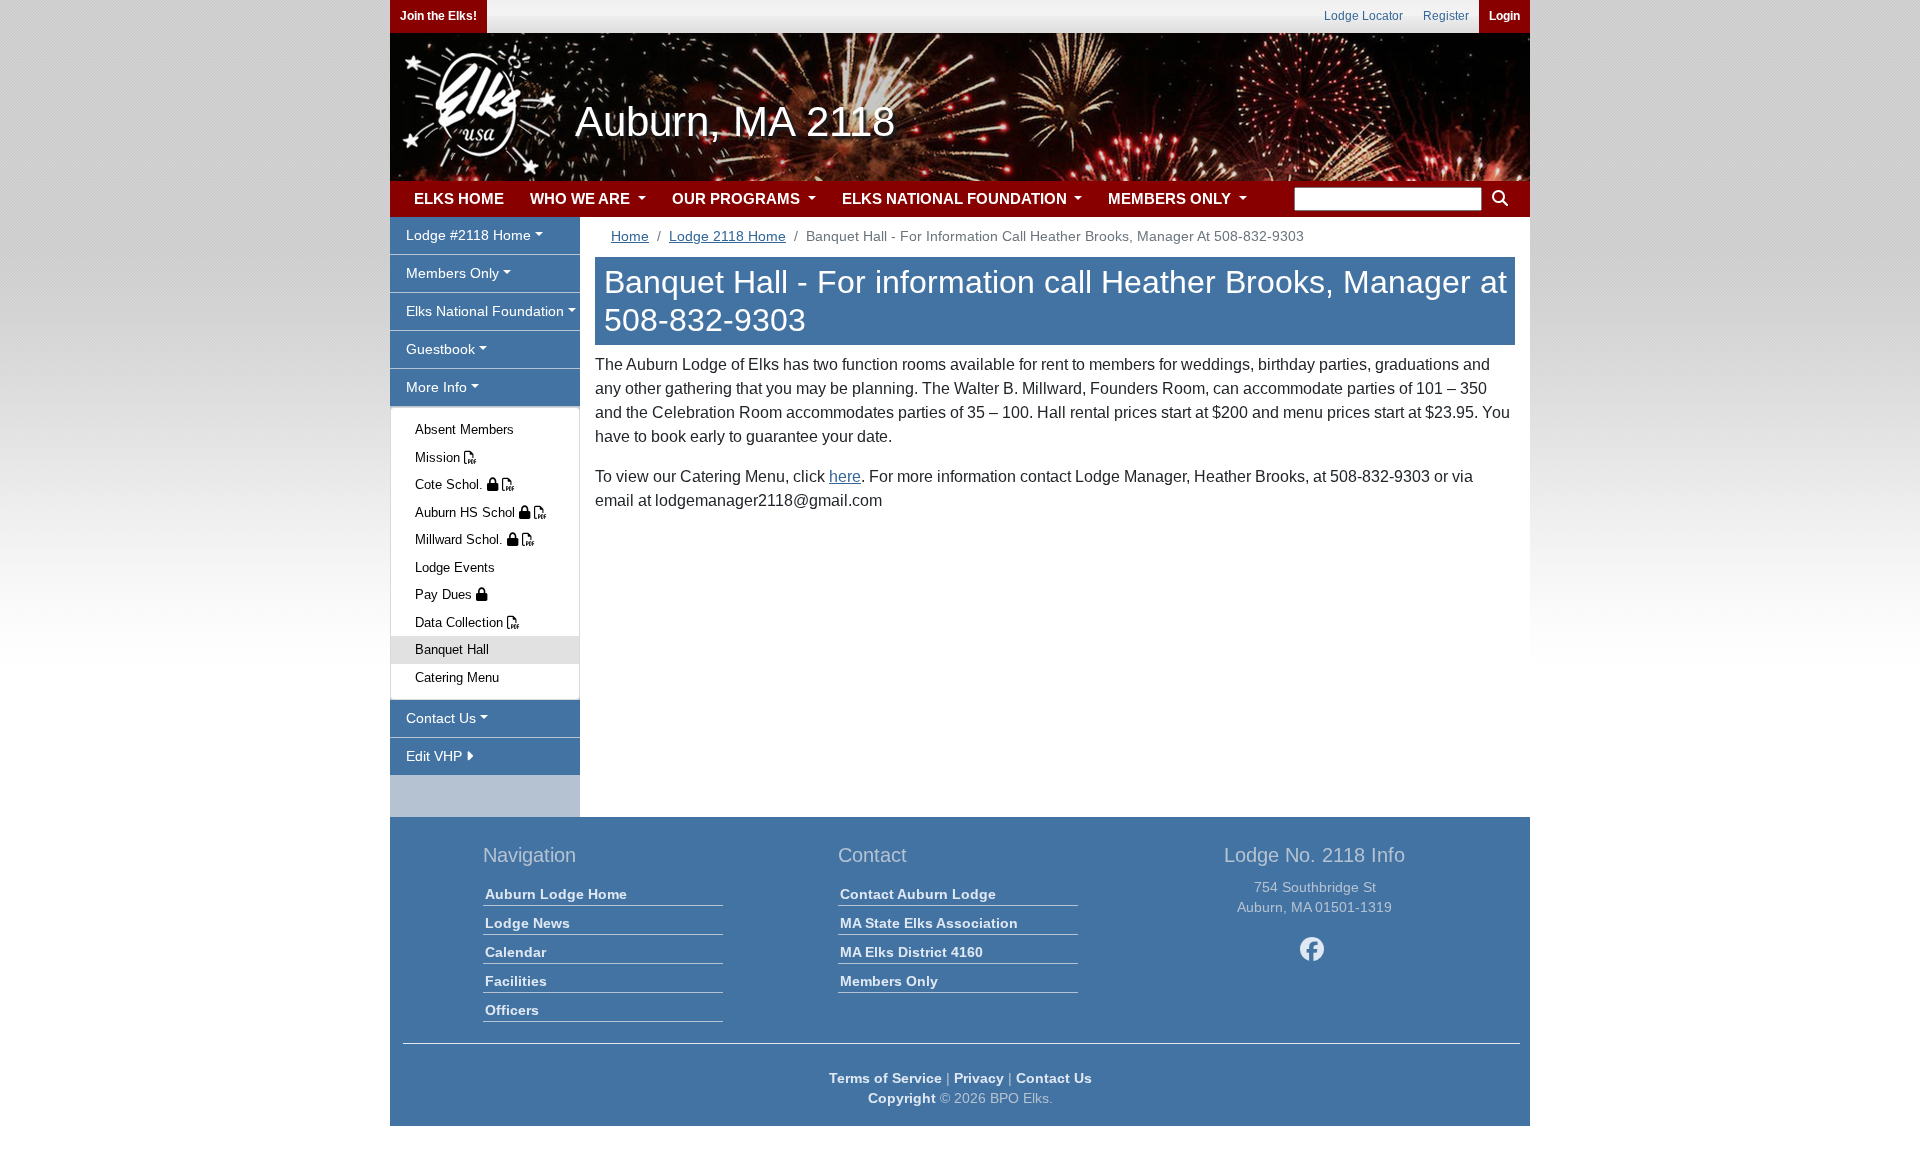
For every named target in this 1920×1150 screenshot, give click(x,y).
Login (1504, 16)
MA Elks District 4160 (911, 952)
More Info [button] (436, 387)
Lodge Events (455, 567)
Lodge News (527, 923)
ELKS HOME (459, 198)
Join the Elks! (438, 16)
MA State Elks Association (929, 923)
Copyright (902, 1098)
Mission (439, 457)
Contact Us (1054, 1078)
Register (1446, 16)
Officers (512, 1010)
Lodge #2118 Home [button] (468, 235)
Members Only (889, 981)
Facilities (516, 981)
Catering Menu (457, 677)
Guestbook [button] (440, 349)
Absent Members (464, 429)
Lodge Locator (1363, 16)
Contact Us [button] (441, 718)
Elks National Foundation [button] (485, 311)
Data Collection (461, 622)
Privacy (979, 1078)
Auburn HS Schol (467, 512)
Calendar (515, 952)
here (845, 476)
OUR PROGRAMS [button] (738, 198)
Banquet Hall (452, 649)
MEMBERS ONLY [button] (1171, 198)
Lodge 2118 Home (727, 236)
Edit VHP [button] (436, 756)
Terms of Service (885, 1078)
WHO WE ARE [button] (582, 198)
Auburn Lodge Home (556, 894)
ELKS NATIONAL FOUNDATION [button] (956, 198)
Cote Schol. (451, 484)
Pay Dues (445, 594)
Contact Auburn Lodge (918, 894)
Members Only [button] (452, 273)
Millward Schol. (461, 539)
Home (630, 236)
